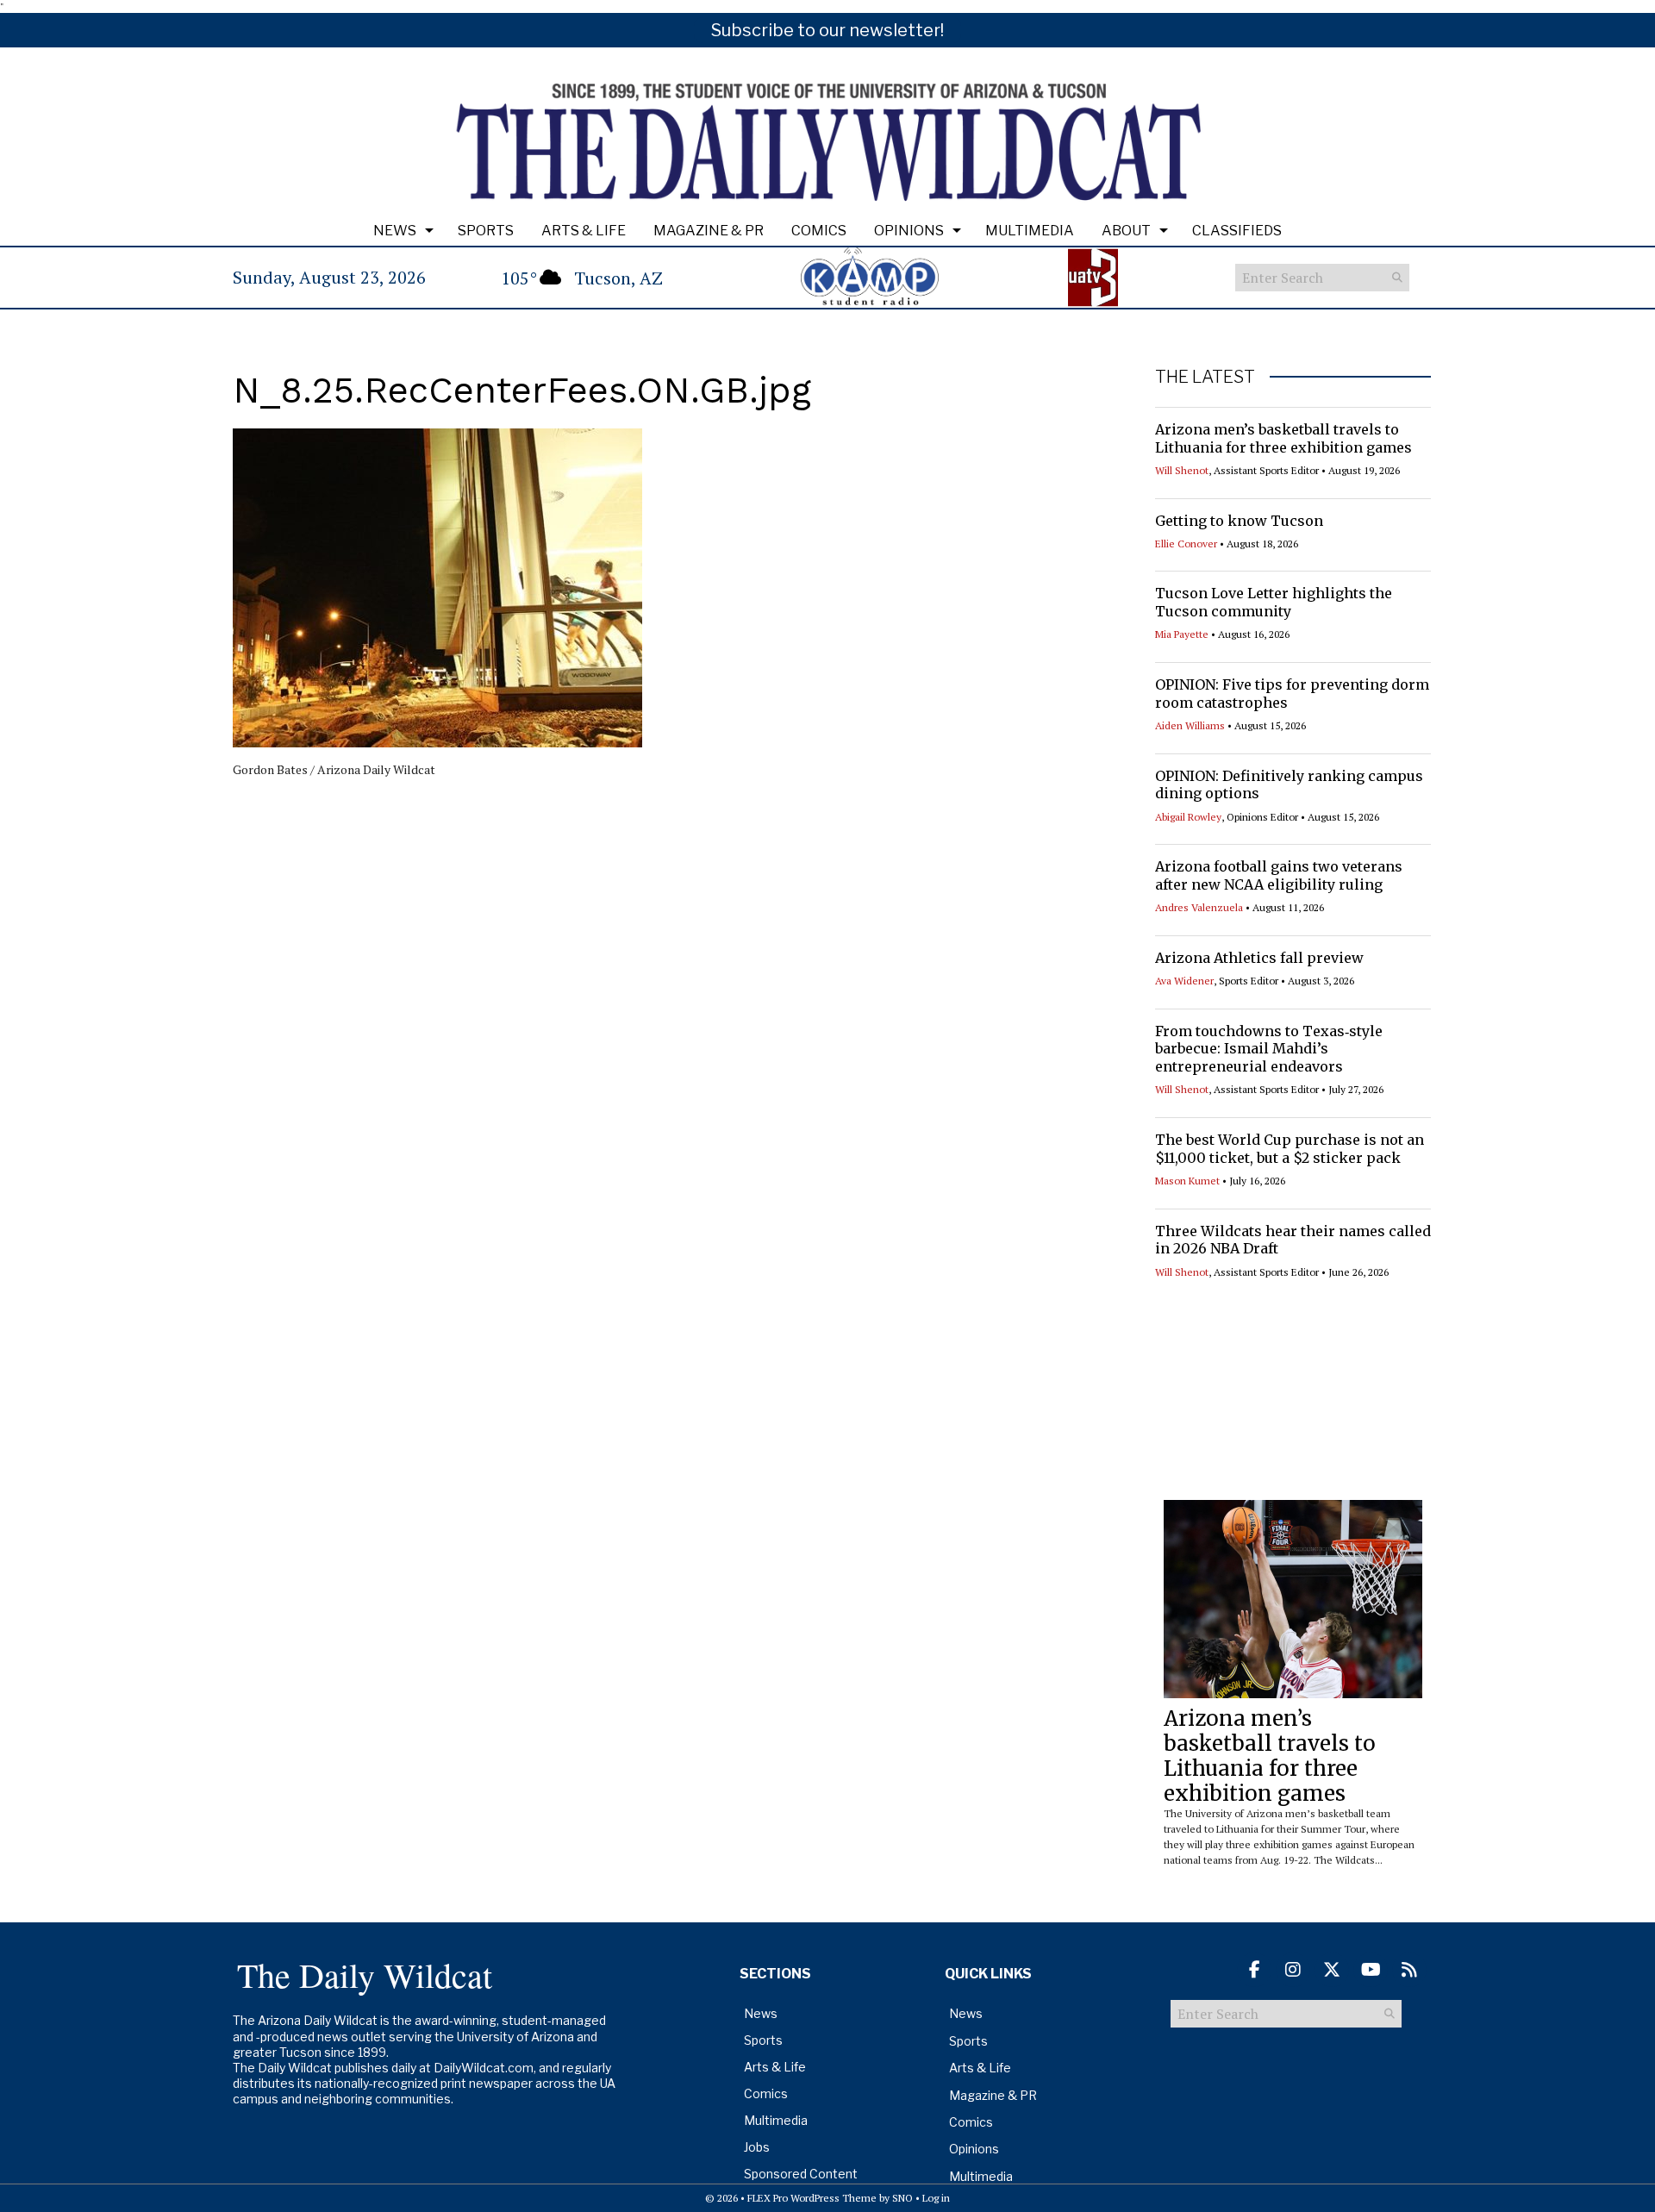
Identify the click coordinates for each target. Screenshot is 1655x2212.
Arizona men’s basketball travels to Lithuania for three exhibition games (1283, 438)
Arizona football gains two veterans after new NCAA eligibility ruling (1279, 875)
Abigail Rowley (1188, 817)
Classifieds (1237, 231)
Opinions (909, 231)
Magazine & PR (709, 231)
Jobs (757, 2147)
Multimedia (1030, 231)
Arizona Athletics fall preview (1259, 958)
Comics (819, 231)
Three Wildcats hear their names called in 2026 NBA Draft (1293, 1240)
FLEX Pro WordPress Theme (812, 2198)
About (1126, 231)
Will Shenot (1182, 470)
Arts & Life (584, 231)
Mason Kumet (1187, 1181)
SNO (902, 2198)
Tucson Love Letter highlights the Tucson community (1274, 602)
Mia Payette (1182, 634)
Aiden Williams (1190, 725)
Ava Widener (1184, 981)
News (395, 231)
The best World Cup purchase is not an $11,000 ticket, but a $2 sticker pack (1290, 1149)
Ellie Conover (1186, 544)
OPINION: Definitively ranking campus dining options (1289, 785)
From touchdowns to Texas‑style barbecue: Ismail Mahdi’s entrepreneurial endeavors (1269, 1049)
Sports (486, 231)
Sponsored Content (801, 2174)
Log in (936, 2198)
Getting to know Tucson (1239, 521)
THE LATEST (1205, 377)
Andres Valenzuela (1199, 907)
